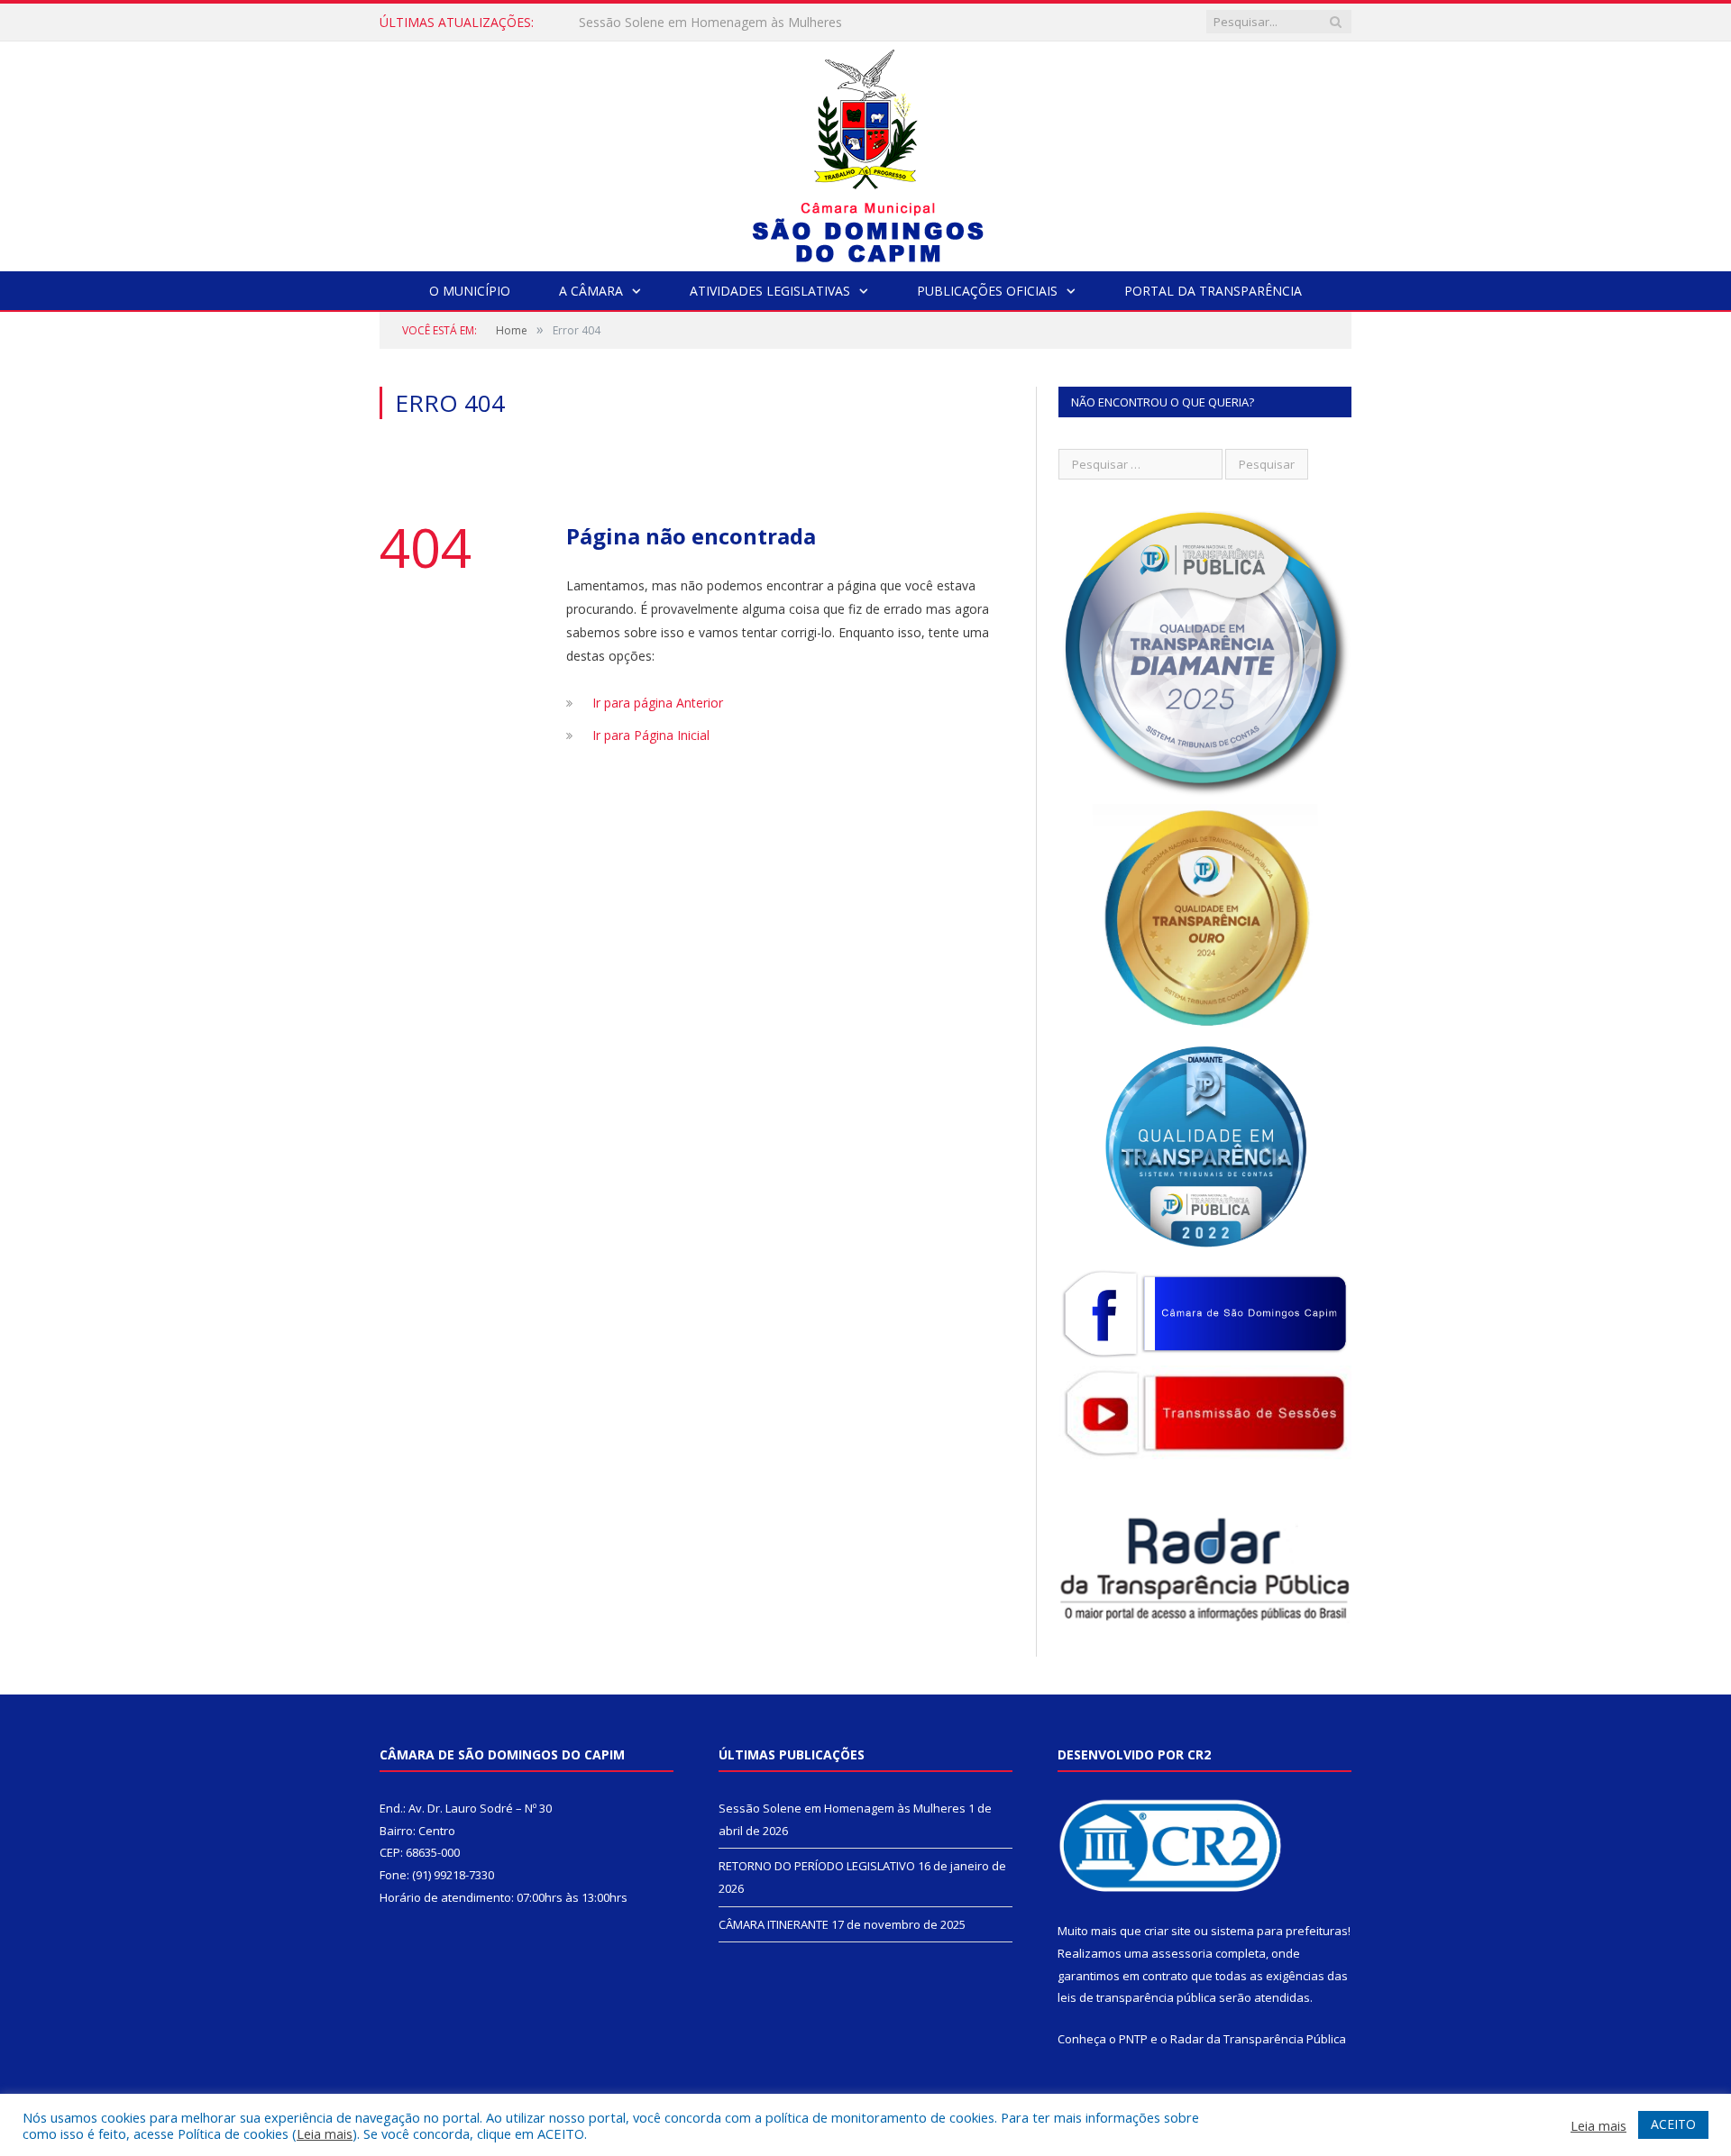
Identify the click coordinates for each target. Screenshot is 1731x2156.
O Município (470, 291)
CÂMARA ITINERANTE (774, 1924)
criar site (1168, 1931)
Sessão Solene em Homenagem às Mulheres (842, 1808)
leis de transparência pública (1137, 1997)
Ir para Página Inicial (651, 735)
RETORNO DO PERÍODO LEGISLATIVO (692, 23)
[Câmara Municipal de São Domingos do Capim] (866, 152)
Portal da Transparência (1213, 291)
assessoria (1182, 1953)
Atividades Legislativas (770, 291)
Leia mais (325, 2133)
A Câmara (591, 291)
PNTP (1133, 2039)
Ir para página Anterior (658, 703)
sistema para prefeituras (1279, 1931)
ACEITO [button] (1673, 2124)
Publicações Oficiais (987, 291)
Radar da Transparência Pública (1258, 2039)
